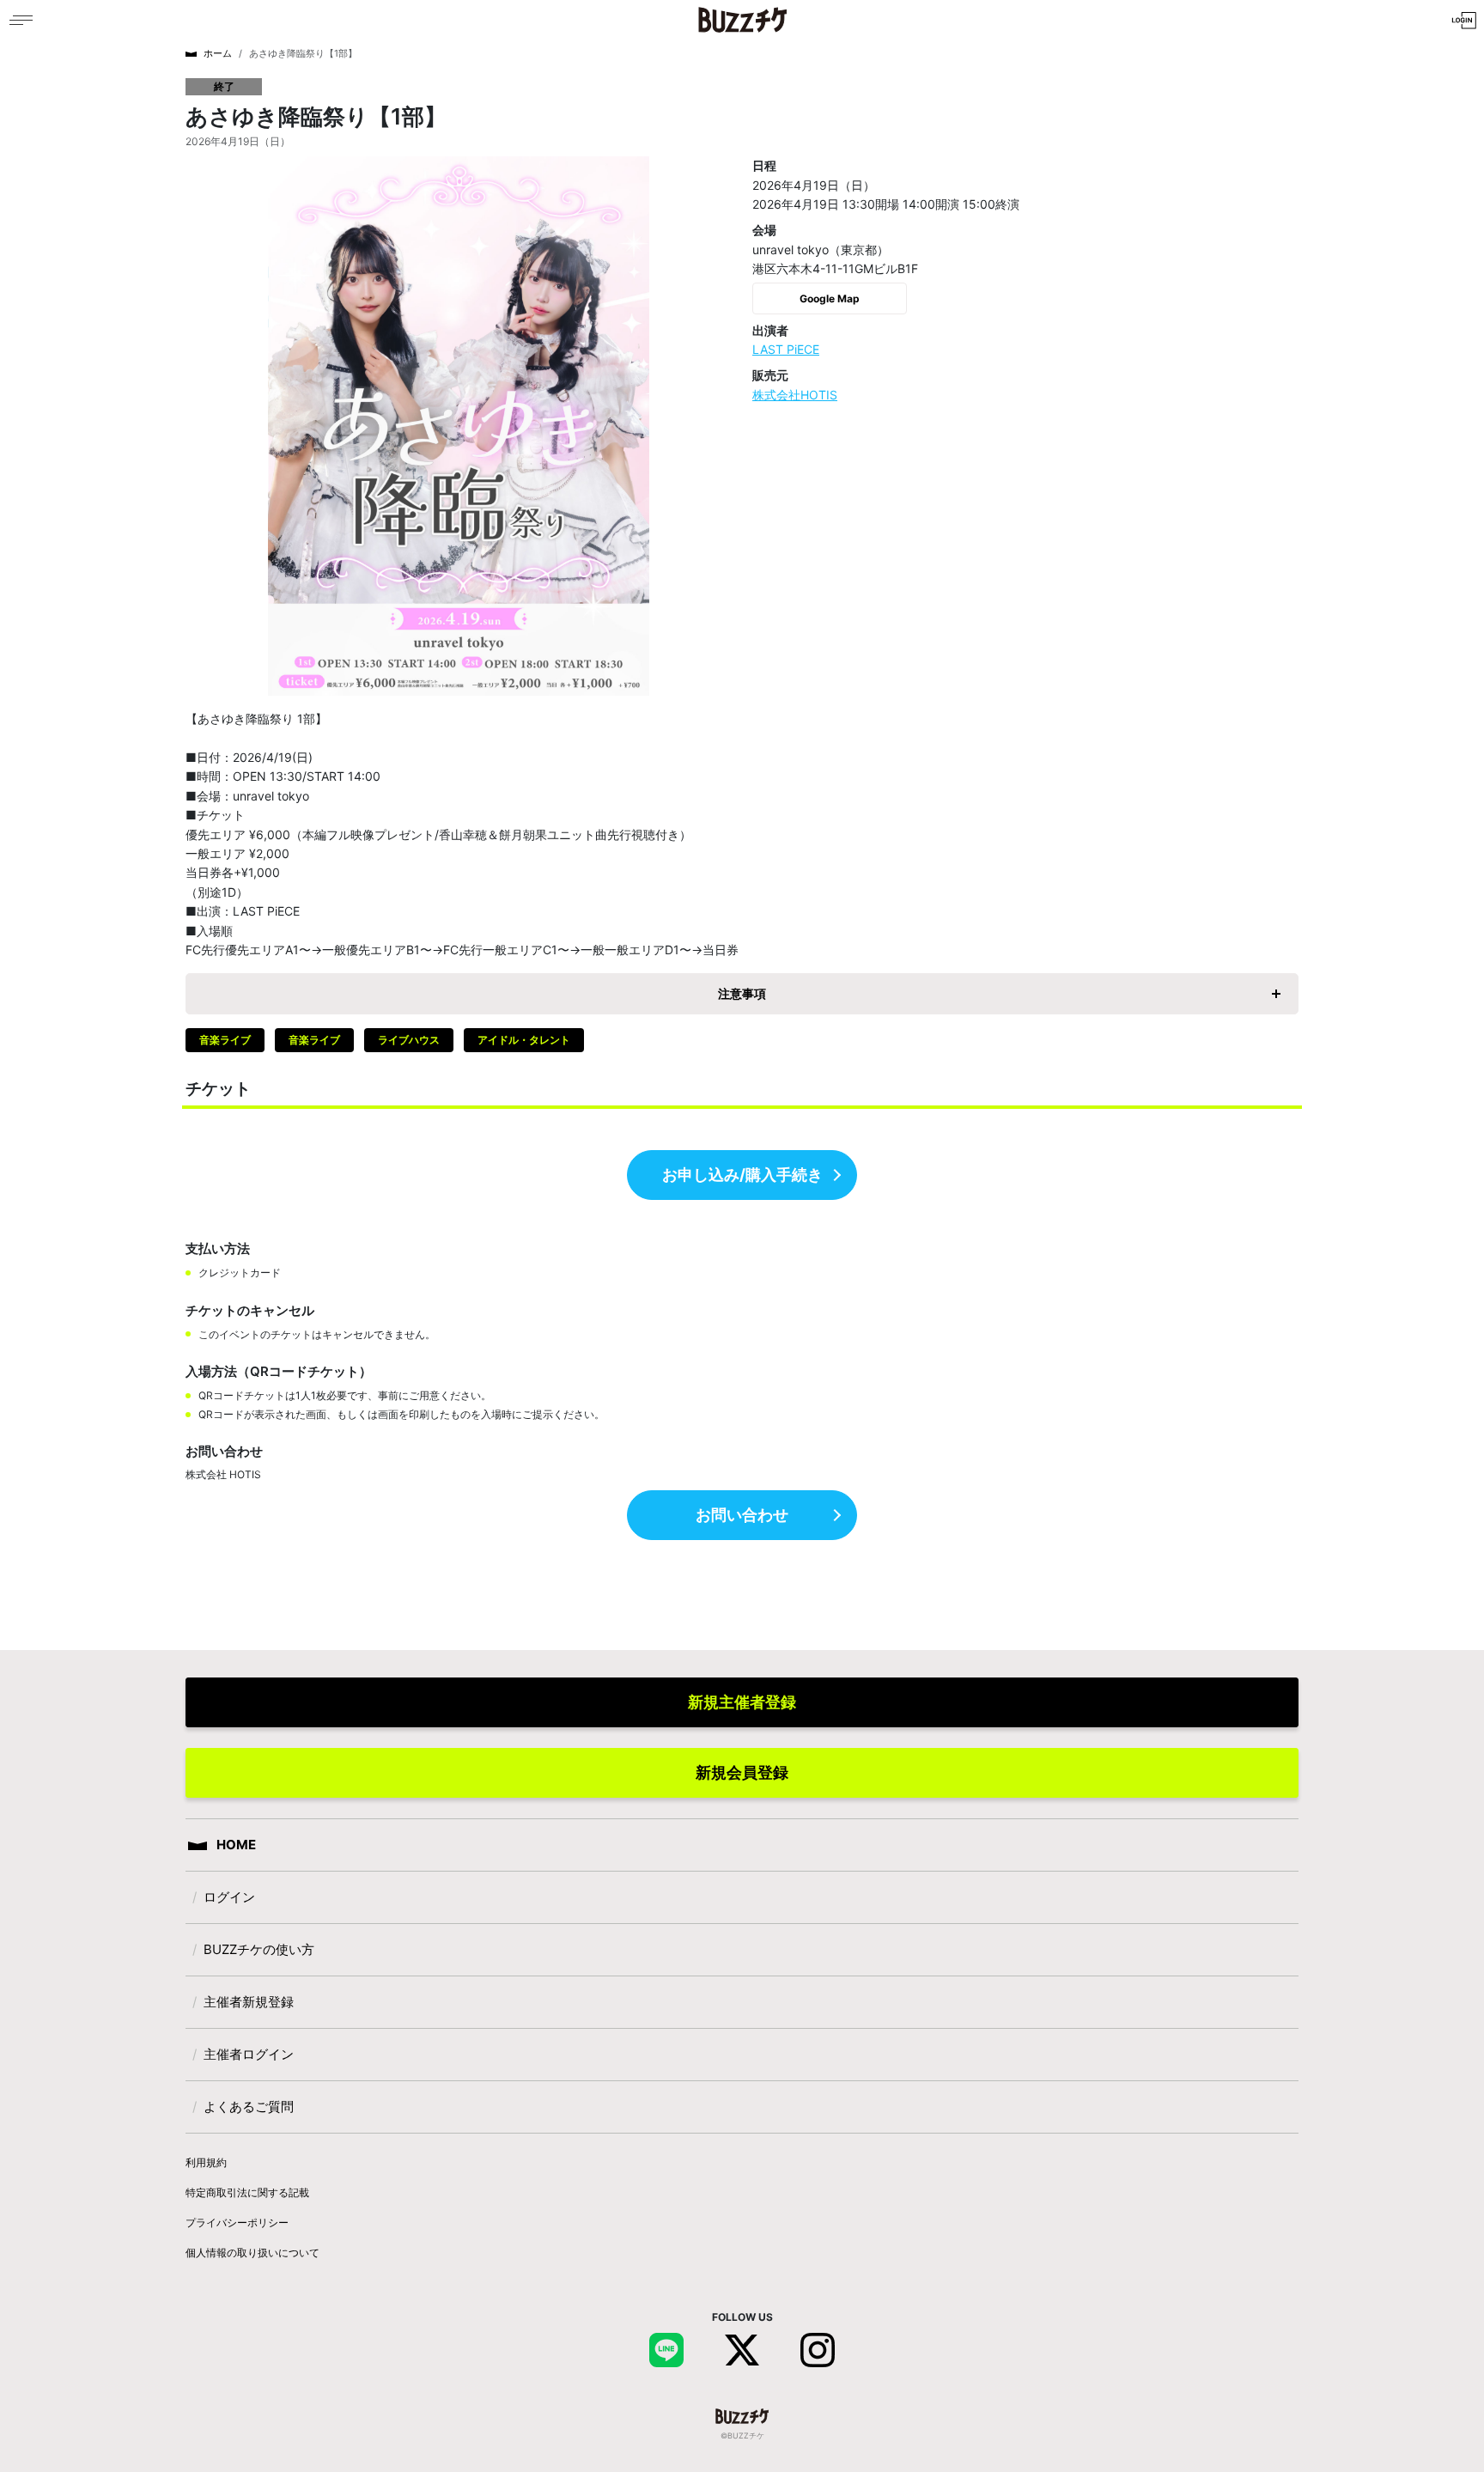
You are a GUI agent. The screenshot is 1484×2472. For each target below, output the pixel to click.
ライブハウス (409, 1040)
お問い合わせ (742, 1515)
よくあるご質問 (249, 2107)
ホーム (218, 53)
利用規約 (206, 2162)
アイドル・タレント (524, 1040)
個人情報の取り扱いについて (252, 2253)
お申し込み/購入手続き (742, 1175)
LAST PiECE (786, 349)
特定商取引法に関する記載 (247, 2192)
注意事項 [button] (742, 993)
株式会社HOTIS (795, 395)
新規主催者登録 (742, 1702)
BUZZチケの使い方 (259, 1949)
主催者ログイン (249, 2054)
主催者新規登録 (249, 2002)
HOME (235, 1845)
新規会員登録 (742, 1772)
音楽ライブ (225, 1040)
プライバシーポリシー (237, 2222)
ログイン (229, 1897)
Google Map (830, 298)
